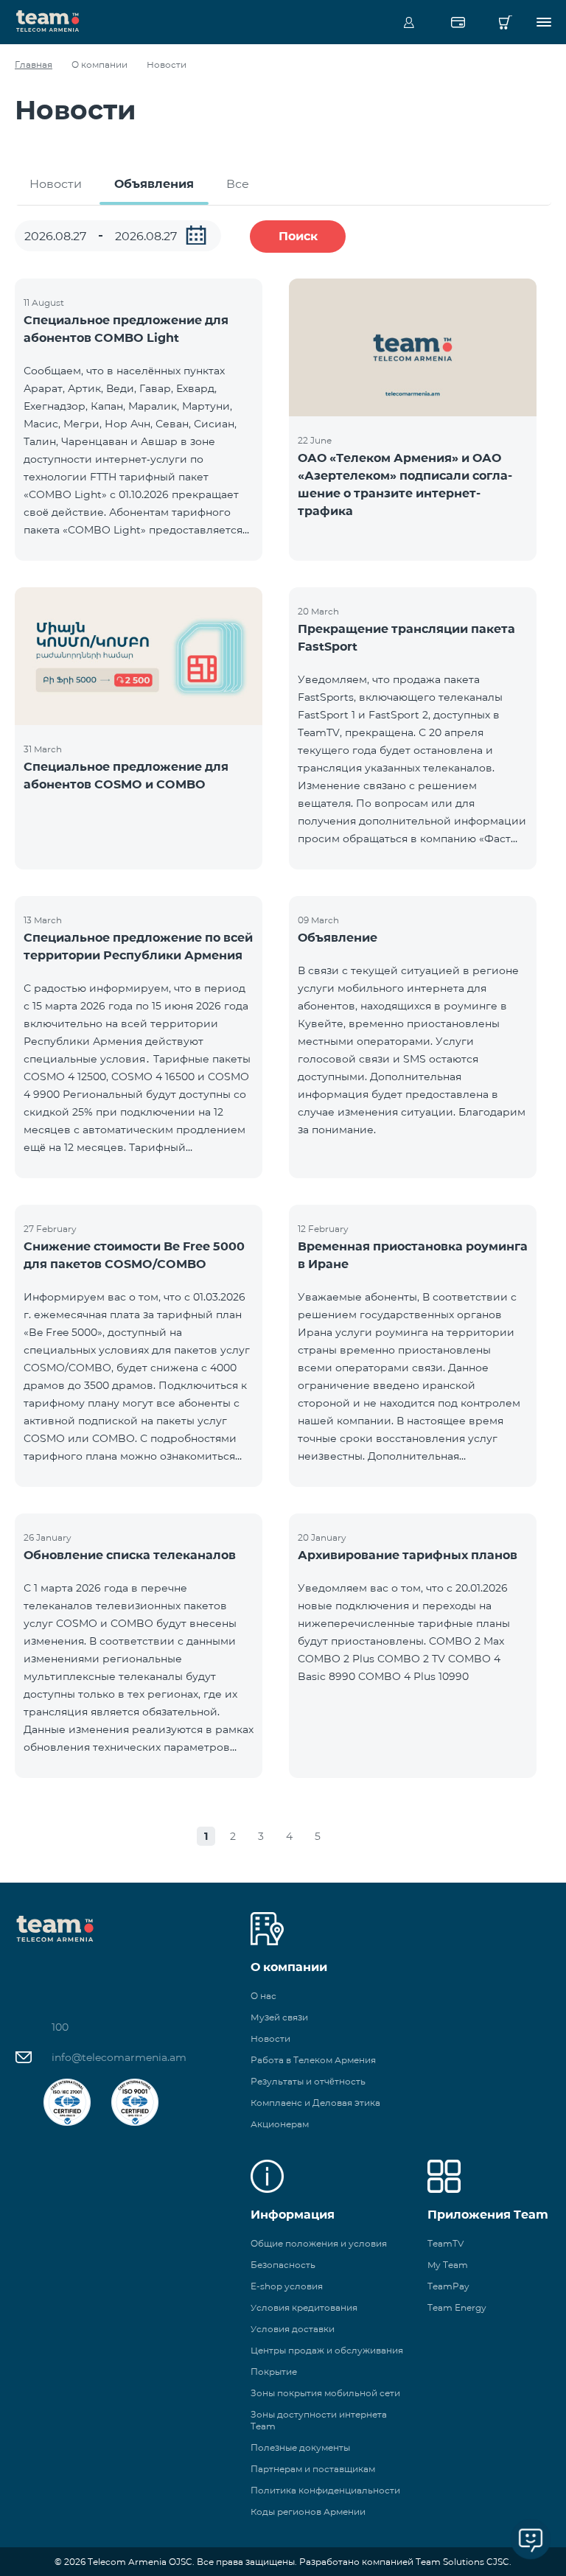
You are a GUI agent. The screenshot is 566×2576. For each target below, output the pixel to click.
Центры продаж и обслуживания (327, 2350)
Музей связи (279, 2017)
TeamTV (446, 2243)
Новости (56, 184)
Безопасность (283, 2265)
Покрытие (274, 2372)
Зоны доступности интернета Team (319, 2420)
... (196, 235)
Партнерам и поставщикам (313, 2469)
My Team (448, 2265)
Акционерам (280, 2124)
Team (48, 20)
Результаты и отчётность (308, 2081)
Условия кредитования (304, 2307)
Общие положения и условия (319, 2243)
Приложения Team (488, 2215)
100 (60, 2027)
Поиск (298, 236)
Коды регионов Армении (308, 2512)
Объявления (154, 184)
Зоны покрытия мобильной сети (325, 2393)
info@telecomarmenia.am (119, 2057)
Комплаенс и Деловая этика (315, 2103)
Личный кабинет (409, 22)
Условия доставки (293, 2329)
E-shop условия (287, 2286)
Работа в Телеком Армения (313, 2060)
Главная (34, 64)
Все (238, 184)
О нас (263, 1996)
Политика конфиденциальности (325, 2490)
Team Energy (457, 2307)
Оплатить (458, 22)
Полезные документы (300, 2447)
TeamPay (448, 2286)
